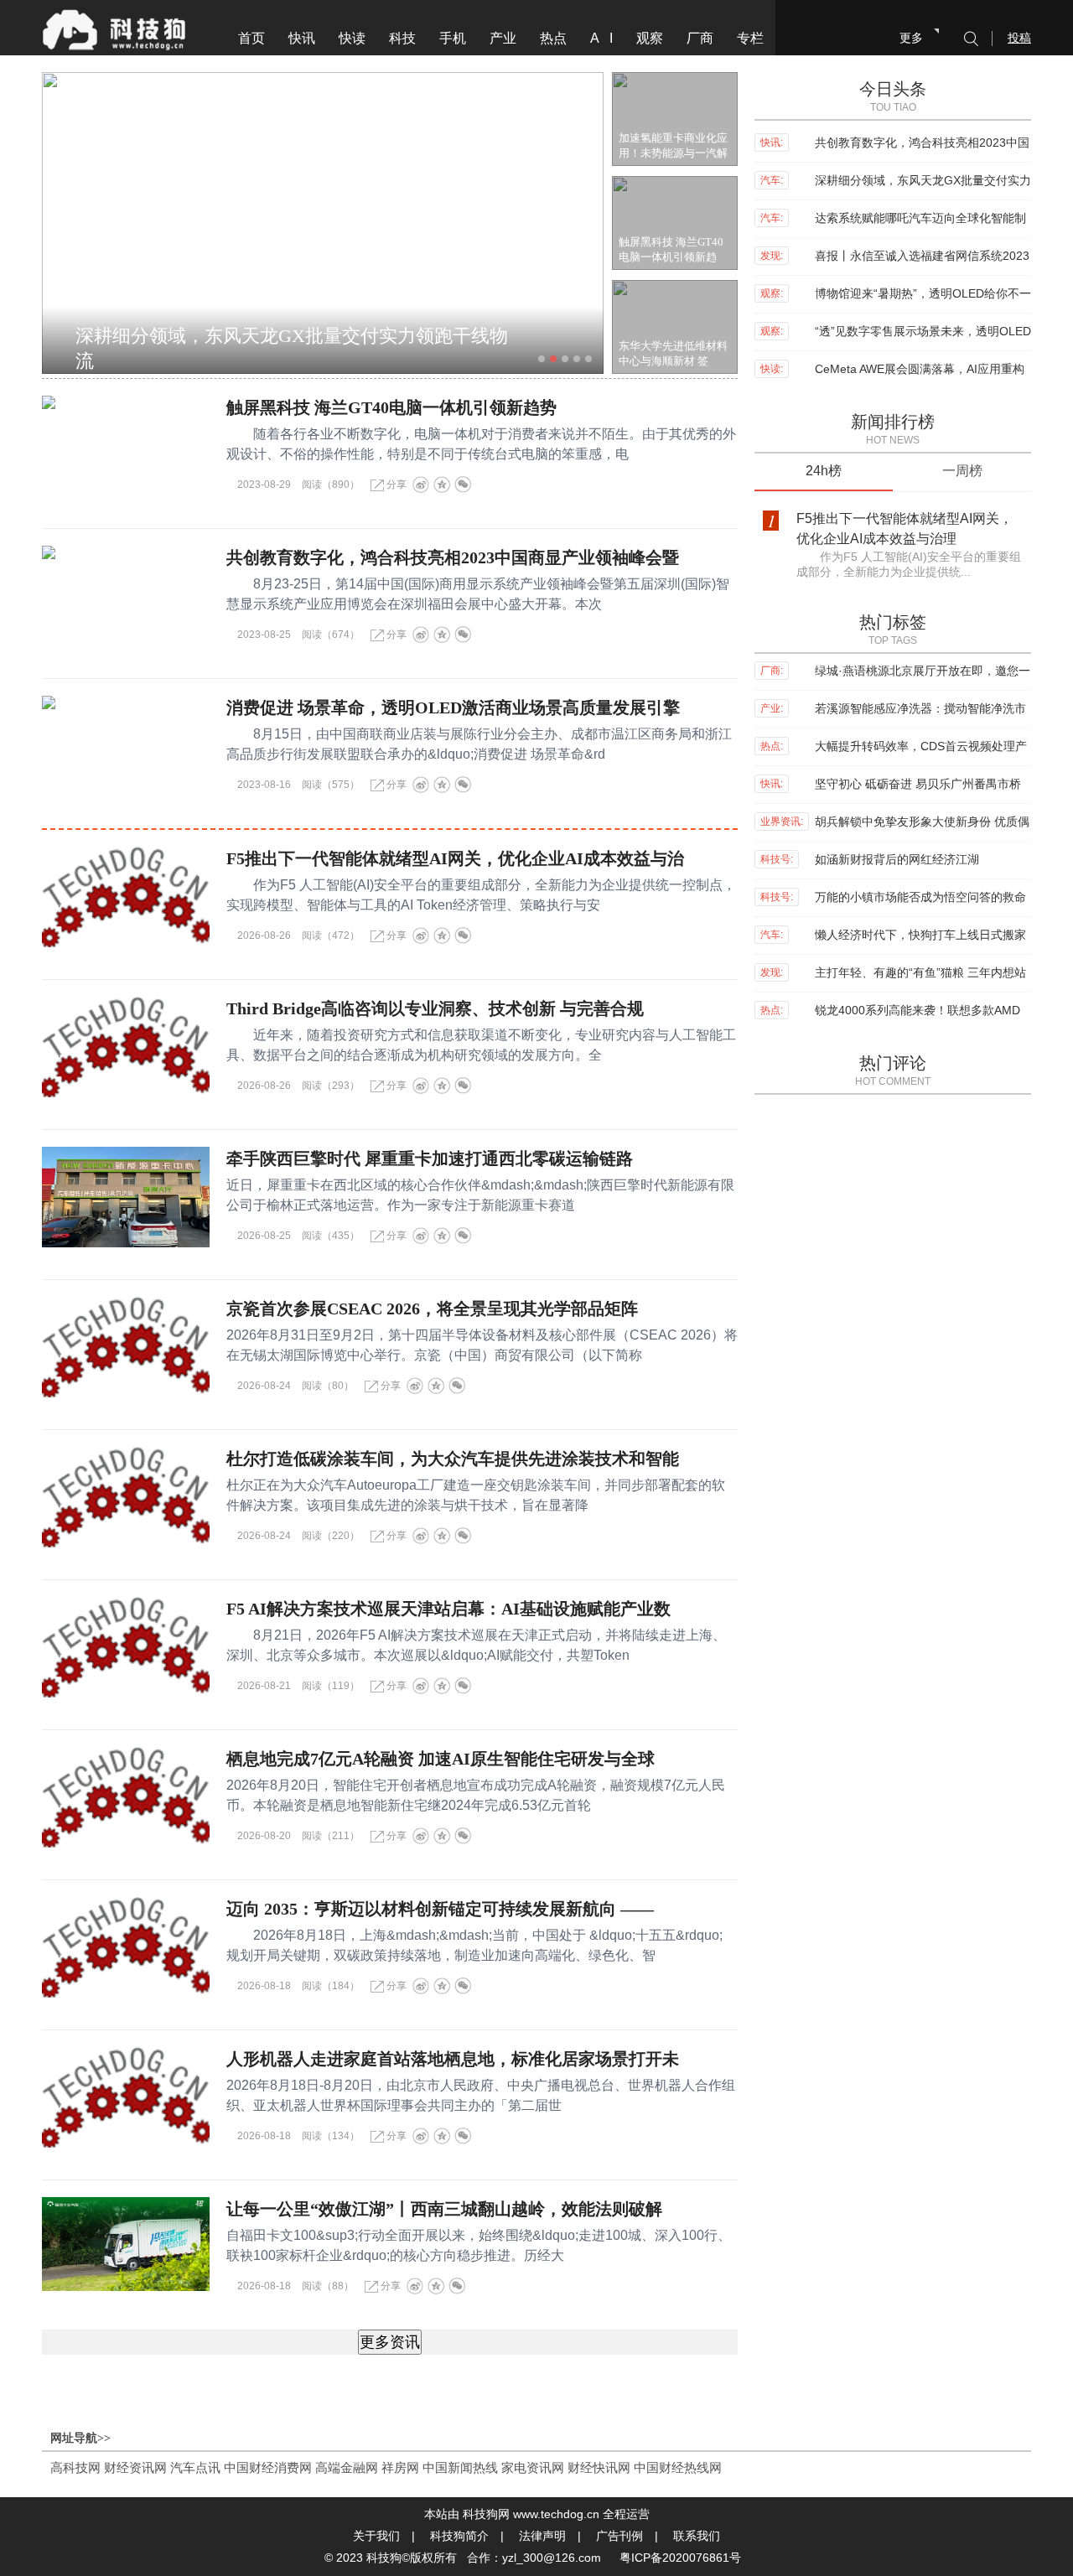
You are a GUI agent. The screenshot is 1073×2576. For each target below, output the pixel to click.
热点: (772, 746)
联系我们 (697, 2536)
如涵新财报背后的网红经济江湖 (897, 859)
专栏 (750, 38)
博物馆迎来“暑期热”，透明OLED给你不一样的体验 (923, 295)
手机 (453, 38)
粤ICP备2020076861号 (680, 2558)
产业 (503, 38)
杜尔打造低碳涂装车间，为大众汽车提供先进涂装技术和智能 (453, 1459)
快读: (772, 369)
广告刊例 (619, 2536)
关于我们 (376, 2536)
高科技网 (75, 2467)
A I (601, 38)
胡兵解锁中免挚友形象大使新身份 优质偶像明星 (922, 823)
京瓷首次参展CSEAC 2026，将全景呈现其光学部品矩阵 (432, 1309)
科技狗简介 (459, 2536)
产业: (772, 708)
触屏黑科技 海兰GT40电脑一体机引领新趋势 (391, 407)
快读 (352, 38)
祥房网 (400, 2467)
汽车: (772, 180)
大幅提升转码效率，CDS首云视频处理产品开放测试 (921, 747)
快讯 (302, 38)
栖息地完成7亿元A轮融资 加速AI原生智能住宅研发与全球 (441, 1759)
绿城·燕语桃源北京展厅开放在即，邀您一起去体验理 (923, 672)
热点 (553, 38)
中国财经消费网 (268, 2467)
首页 (251, 38)
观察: (772, 293)
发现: (772, 256)
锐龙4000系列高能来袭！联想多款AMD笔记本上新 (917, 1011)
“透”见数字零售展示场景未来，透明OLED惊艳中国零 (923, 332)
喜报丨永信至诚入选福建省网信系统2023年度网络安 (922, 257)
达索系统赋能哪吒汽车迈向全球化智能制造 (920, 219)
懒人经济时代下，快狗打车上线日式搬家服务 (920, 936)
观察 (650, 38)
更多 (911, 38)
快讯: (772, 143)
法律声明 (542, 2536)
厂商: (772, 671)
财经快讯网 (599, 2467)
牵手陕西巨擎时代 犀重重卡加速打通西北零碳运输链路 (430, 1158)
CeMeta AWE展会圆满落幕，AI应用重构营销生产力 (920, 370)
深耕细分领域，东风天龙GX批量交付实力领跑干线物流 (292, 341)
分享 (397, 485)
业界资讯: (782, 822)
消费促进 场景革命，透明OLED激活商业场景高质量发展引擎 (453, 707)
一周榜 (962, 471)
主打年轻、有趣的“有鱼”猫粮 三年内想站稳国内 (920, 974)
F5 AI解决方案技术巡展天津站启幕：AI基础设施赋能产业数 (448, 1609)
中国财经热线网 (678, 2467)
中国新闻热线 (460, 2467)
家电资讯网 (533, 2467)
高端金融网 (347, 2467)
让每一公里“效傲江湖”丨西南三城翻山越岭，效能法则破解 (444, 2209)
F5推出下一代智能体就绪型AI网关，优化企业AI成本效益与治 (455, 858)
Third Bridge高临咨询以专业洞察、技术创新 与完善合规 (435, 1008)
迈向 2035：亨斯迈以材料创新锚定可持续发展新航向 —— (440, 1909)
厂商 (700, 38)
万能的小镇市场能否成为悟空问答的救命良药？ (920, 898)
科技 (402, 38)
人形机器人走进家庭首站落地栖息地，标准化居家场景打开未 (453, 2059)
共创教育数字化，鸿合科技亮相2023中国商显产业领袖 (922, 144)
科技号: (777, 859)
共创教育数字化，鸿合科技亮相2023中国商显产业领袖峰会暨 (453, 557)
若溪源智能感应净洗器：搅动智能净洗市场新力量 (920, 710)
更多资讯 (390, 2342)
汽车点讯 (195, 2467)
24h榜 (824, 471)
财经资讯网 (135, 2467)
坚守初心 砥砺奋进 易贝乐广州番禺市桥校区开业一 (918, 785)
